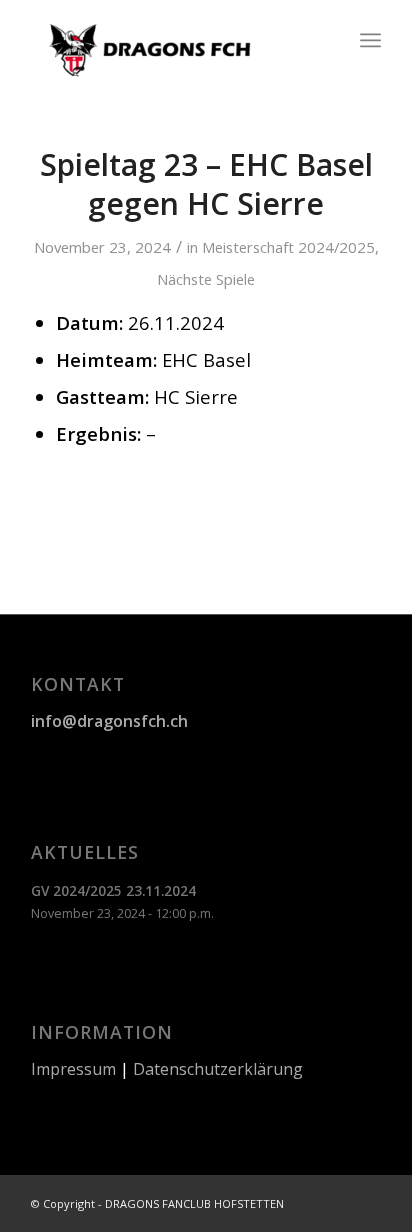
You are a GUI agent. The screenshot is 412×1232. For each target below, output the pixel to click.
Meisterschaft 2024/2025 (288, 247)
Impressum (73, 1069)
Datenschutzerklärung (218, 1069)
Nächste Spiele (206, 279)
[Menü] (370, 40)
